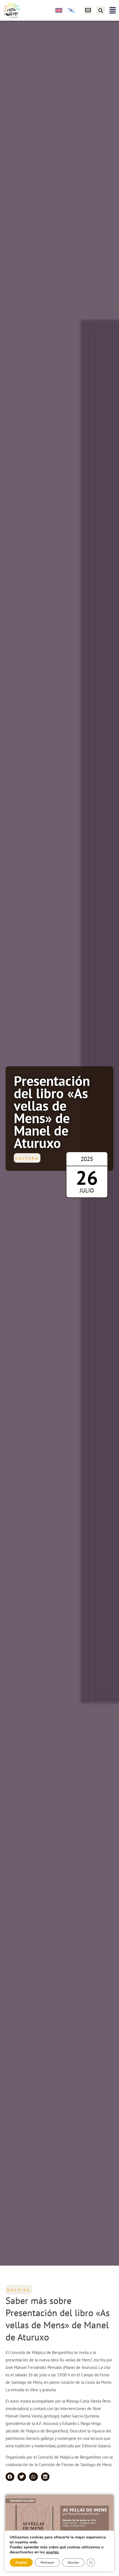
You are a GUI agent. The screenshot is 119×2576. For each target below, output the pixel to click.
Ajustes (73, 2562)
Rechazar (47, 2562)
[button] (101, 10)
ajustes (52, 2552)
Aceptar (21, 2562)
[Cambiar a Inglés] (59, 10)
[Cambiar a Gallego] (71, 10)
